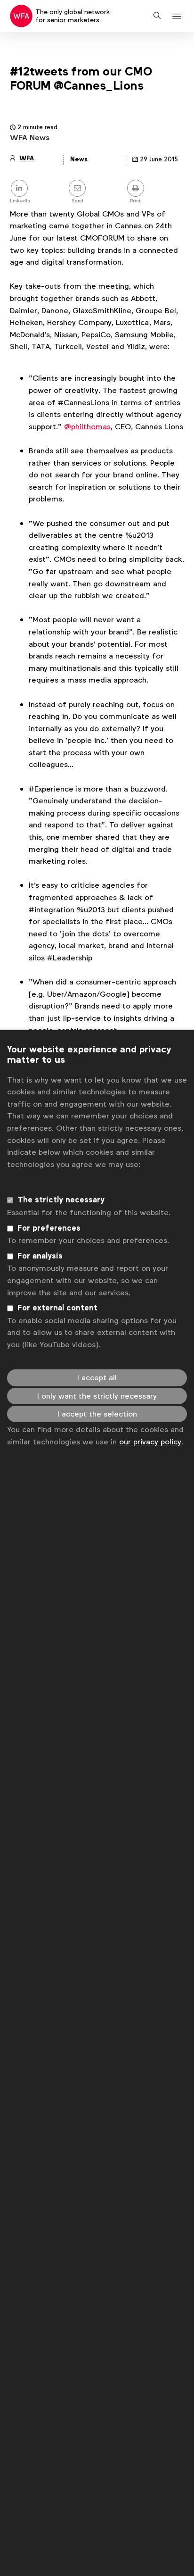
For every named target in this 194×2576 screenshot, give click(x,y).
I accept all (97, 1378)
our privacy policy (150, 1442)
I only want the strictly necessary (97, 1396)
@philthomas (87, 427)
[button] (178, 16)
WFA (27, 158)
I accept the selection (97, 1414)
